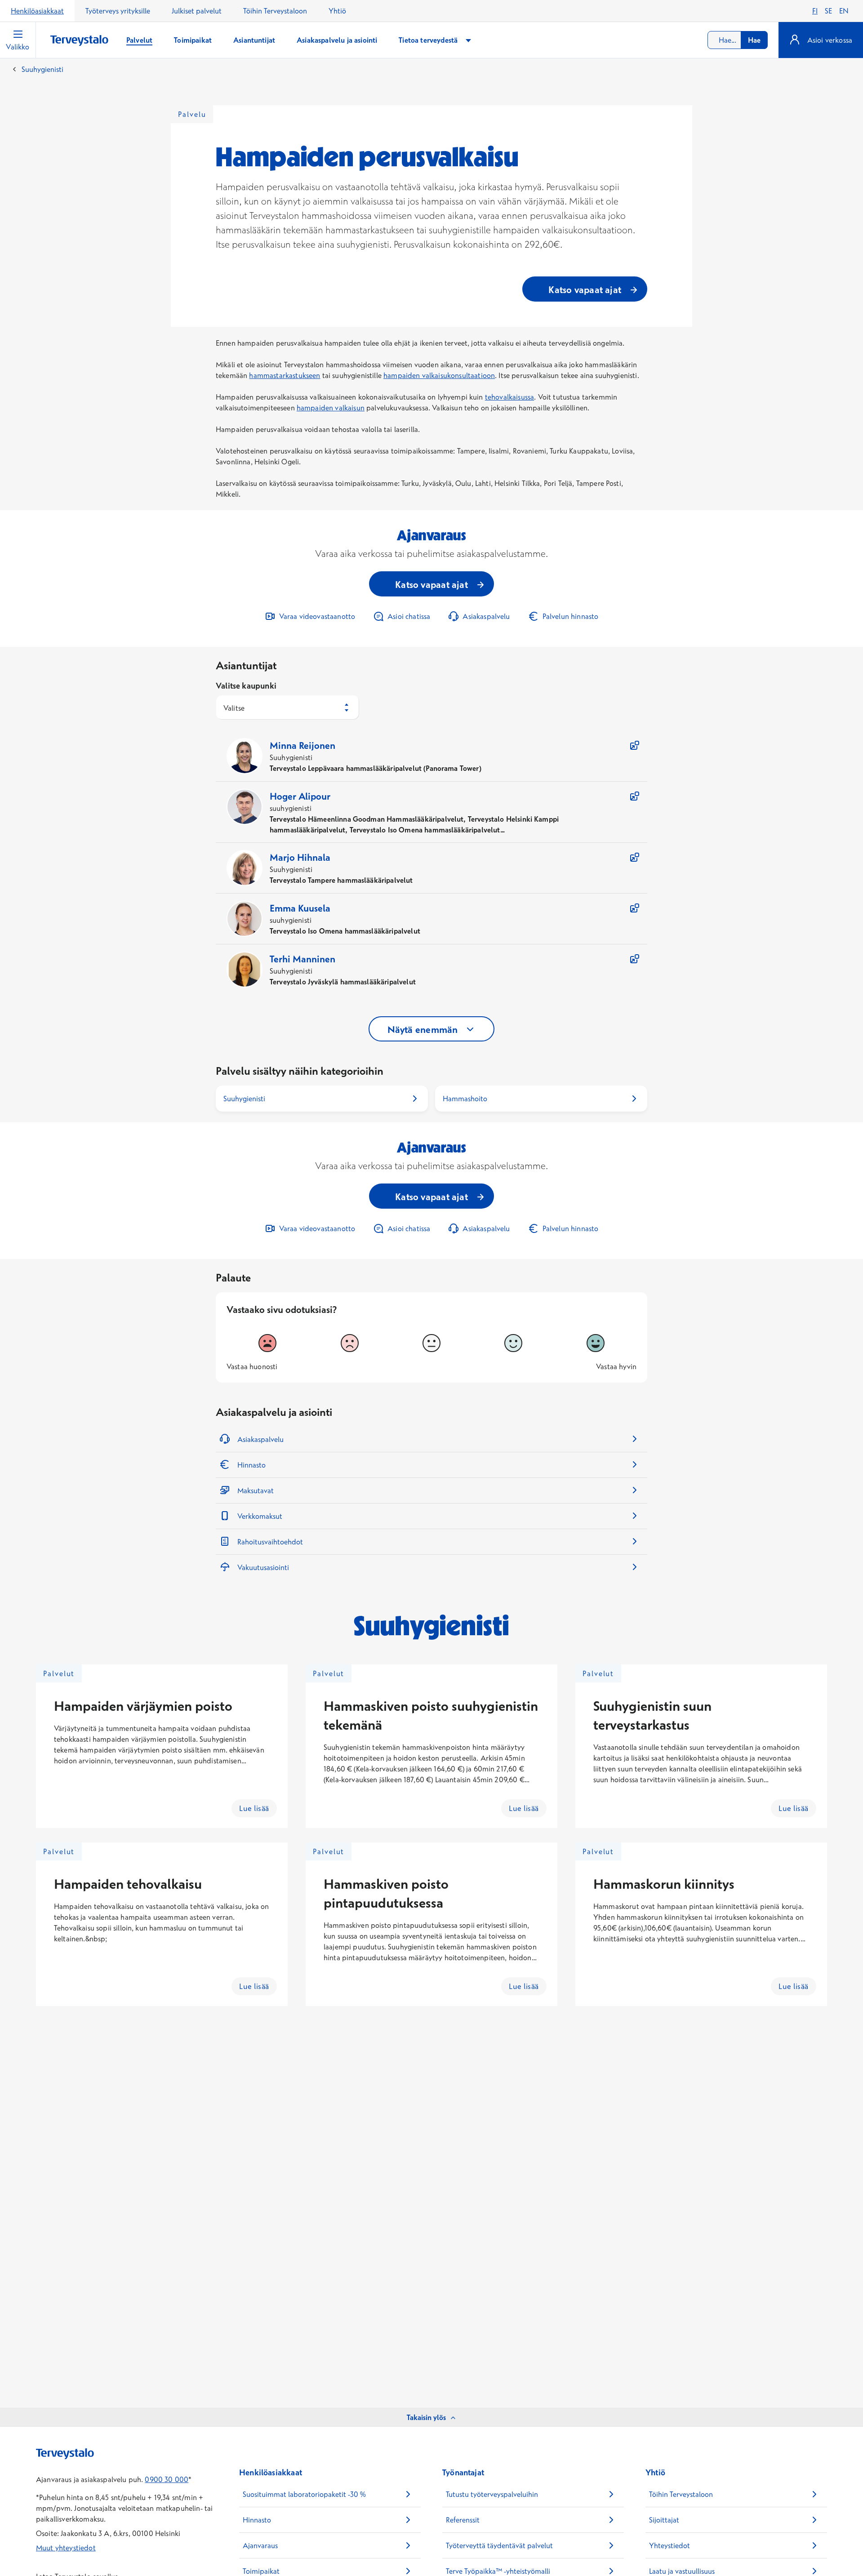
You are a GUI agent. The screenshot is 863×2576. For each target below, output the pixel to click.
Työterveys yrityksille (118, 11)
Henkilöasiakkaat (37, 11)
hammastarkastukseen (285, 375)
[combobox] (738, 40)
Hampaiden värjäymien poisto (143, 1706)
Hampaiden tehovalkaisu (128, 1884)
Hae (754, 40)
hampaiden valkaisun (331, 408)
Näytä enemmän (423, 1029)
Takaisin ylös (426, 2417)
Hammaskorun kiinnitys (664, 1884)
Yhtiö (337, 11)
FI (815, 11)
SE (828, 11)
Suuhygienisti (42, 69)
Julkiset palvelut (197, 11)
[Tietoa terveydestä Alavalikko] (468, 40)
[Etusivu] (79, 41)
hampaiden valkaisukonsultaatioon (439, 375)
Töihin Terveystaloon (275, 11)
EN (844, 11)
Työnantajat (463, 2472)
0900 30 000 (167, 2479)
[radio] (267, 1343)
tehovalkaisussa (509, 397)
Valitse (234, 708)
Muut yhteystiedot (66, 2548)
